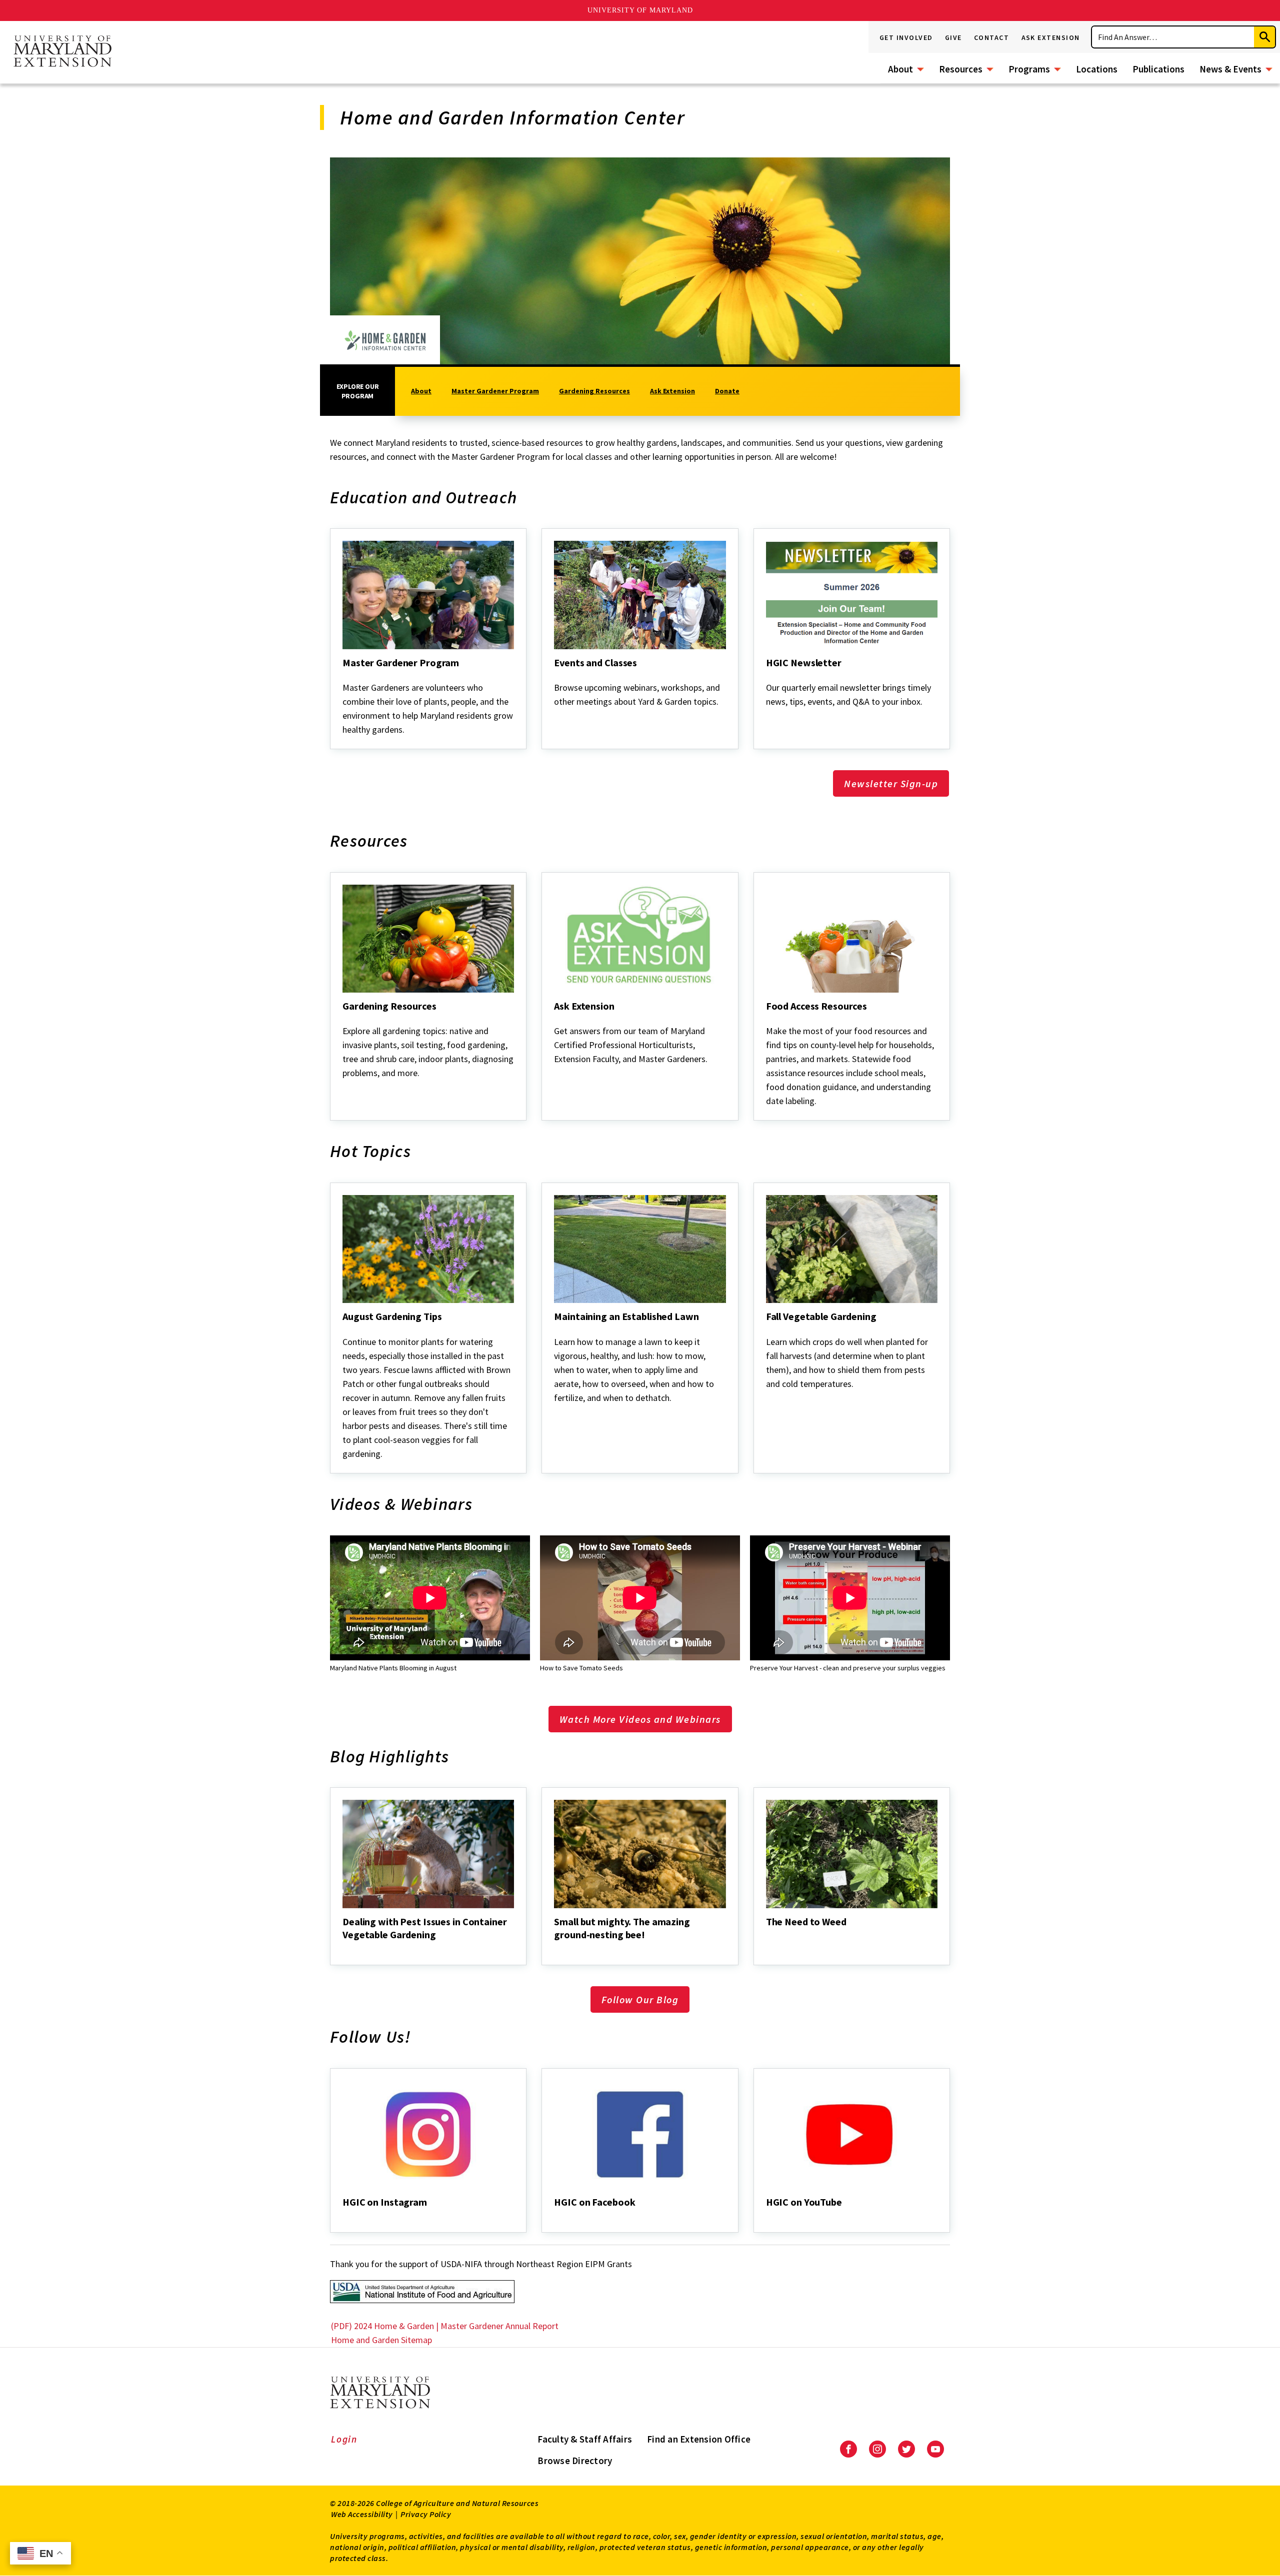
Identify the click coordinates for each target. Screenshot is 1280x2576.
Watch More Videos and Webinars (640, 1719)
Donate (727, 391)
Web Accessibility (362, 2514)
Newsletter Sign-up (891, 783)
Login (344, 2439)
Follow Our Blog (640, 1999)
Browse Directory (575, 2461)
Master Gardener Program (495, 391)
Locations (1097, 69)
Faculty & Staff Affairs (585, 2439)
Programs (1029, 69)
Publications (1158, 69)
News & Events (1230, 69)
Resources (961, 69)
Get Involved (906, 37)
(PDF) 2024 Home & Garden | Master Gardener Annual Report (446, 2326)
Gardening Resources (594, 391)
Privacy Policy (426, 2514)
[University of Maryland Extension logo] (62, 52)
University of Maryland (640, 10)
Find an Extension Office (699, 2439)
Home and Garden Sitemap (381, 2340)
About (900, 69)
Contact (992, 37)
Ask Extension (1051, 37)
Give (953, 37)
